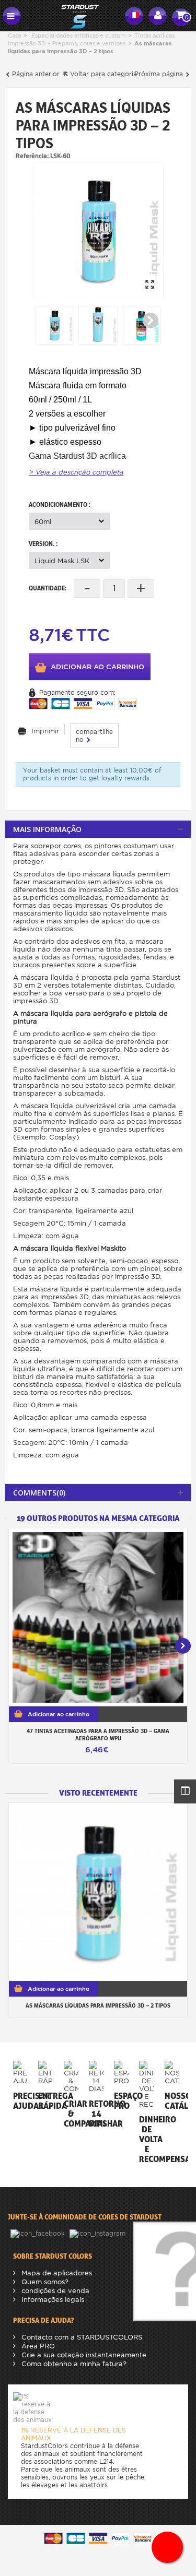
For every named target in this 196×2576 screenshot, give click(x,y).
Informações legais (52, 2300)
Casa (14, 35)
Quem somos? (44, 2282)
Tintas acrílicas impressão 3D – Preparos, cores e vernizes (91, 39)
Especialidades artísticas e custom (78, 35)
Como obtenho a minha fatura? (73, 2364)
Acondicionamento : (60, 504)
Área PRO (37, 2346)
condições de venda (54, 2291)
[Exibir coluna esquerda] (185, 1791)
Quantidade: (48, 588)
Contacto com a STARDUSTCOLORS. (82, 2337)
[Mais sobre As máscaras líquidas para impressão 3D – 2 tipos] (98, 1892)
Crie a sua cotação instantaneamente (83, 2355)
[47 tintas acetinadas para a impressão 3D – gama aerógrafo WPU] (98, 1617)
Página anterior (35, 74)
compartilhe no (94, 735)
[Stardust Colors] (73, 15)
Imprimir (45, 731)
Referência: (32, 156)
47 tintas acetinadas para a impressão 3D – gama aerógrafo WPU (98, 1735)
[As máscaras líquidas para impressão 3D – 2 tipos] (98, 230)
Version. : (44, 544)
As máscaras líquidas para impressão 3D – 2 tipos (98, 2005)
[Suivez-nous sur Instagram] (99, 2233)
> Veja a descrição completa (76, 472)
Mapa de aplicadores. (56, 2273)
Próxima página (160, 74)
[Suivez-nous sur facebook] (39, 2233)
